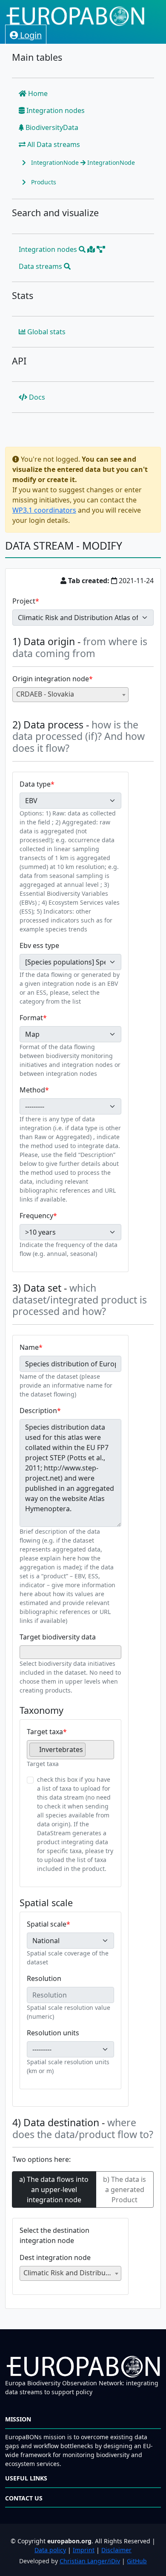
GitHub (137, 2561)
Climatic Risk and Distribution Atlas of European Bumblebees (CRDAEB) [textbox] (72, 2273)
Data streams (41, 266)
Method (32, 1090)
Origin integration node (51, 679)
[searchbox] (25, 1652)
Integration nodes (55, 110)
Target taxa (45, 1732)
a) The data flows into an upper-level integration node (54, 2189)
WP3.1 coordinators (44, 510)
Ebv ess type (39, 945)
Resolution (44, 1978)
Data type (35, 784)
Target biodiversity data (58, 1637)
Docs (36, 397)
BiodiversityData (51, 127)
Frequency (36, 1216)
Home (37, 93)
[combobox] (70, 695)
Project (24, 601)
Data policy (50, 2550)
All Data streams (53, 144)
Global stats (46, 332)
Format (31, 1018)
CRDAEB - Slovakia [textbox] (45, 694)
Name (29, 1347)
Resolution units (53, 2033)
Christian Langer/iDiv (90, 2561)
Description (38, 1411)
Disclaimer (116, 2550)
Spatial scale (47, 1924)
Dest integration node (55, 2257)
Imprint (84, 2550)
